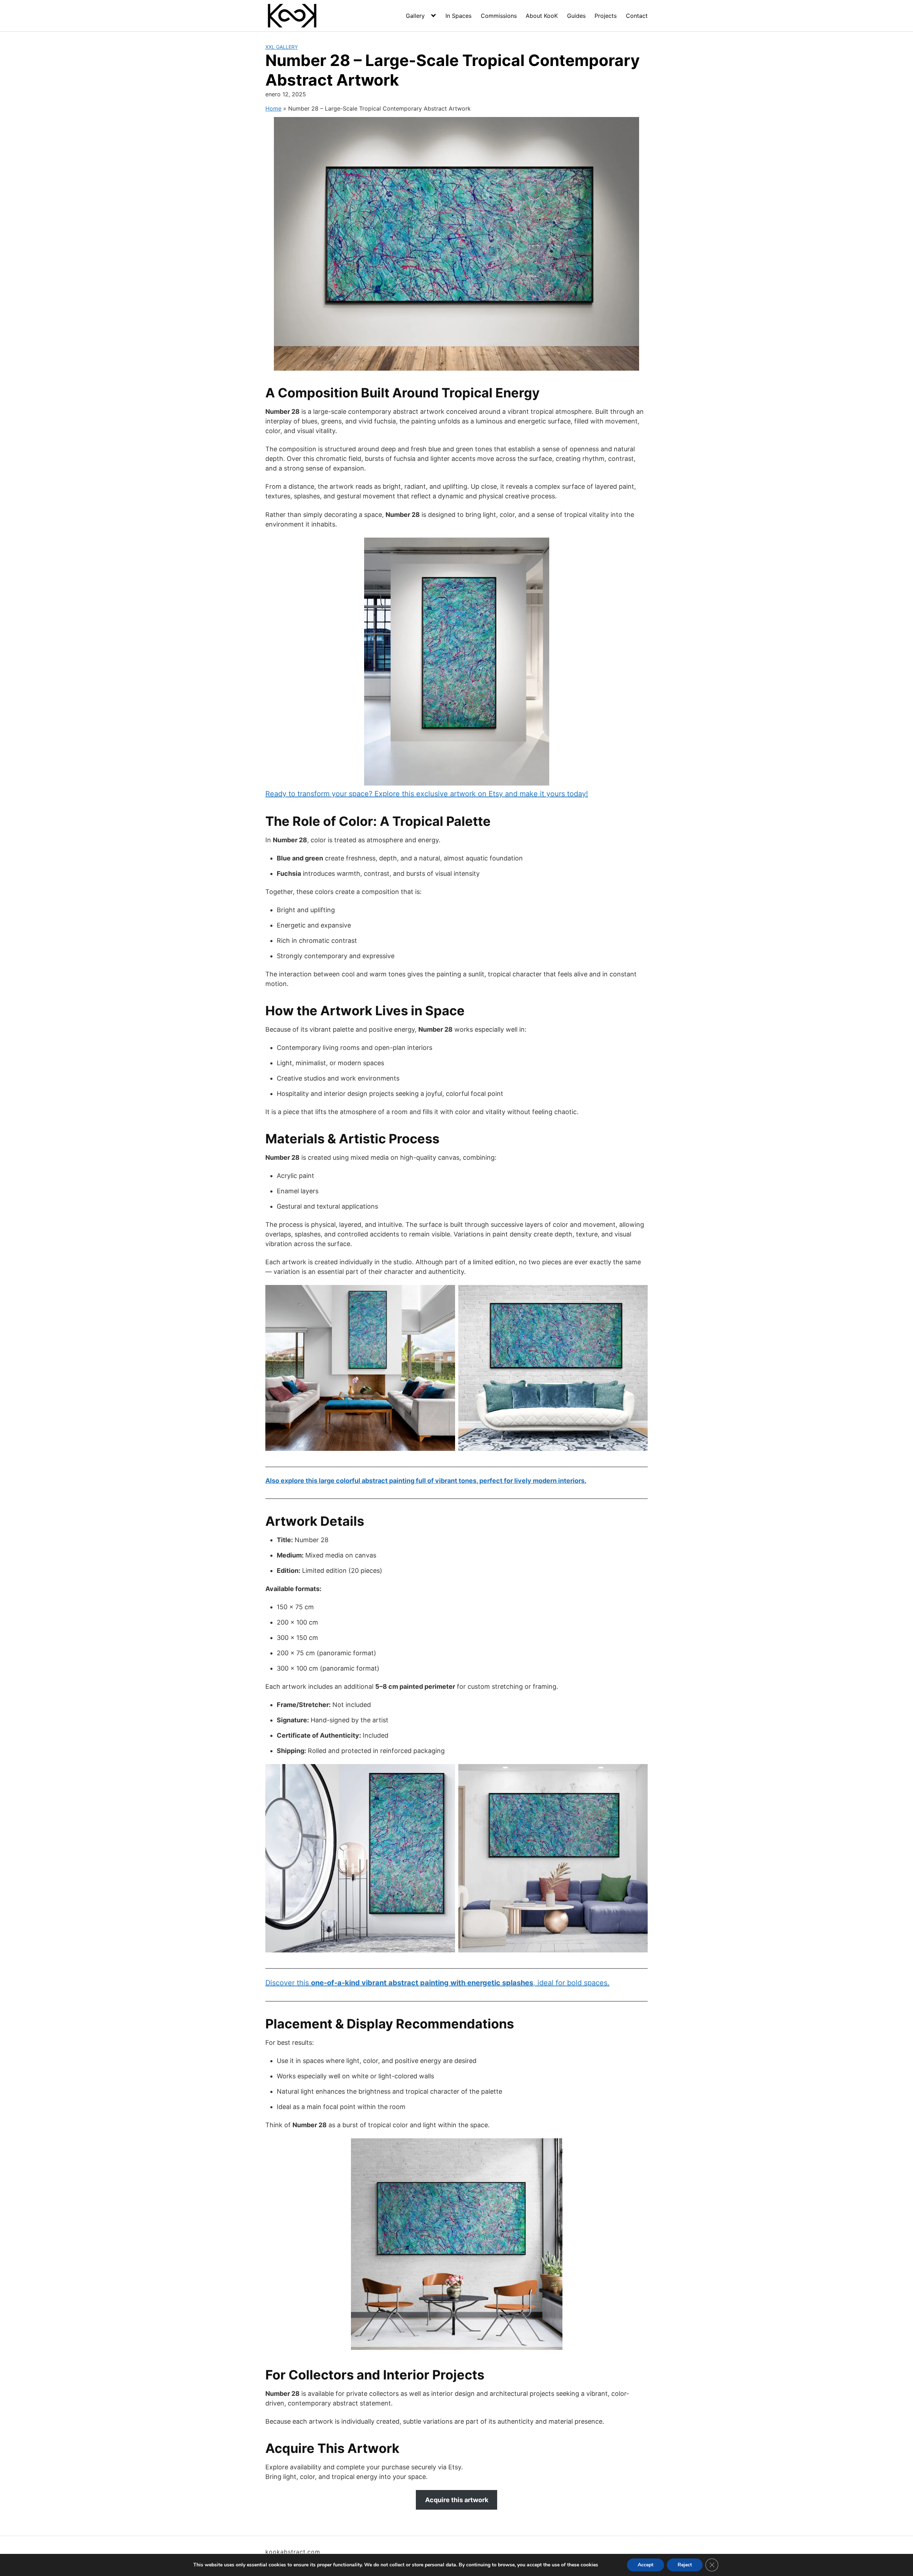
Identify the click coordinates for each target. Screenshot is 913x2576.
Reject (685, 2565)
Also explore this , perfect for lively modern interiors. (426, 1481)
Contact (637, 16)
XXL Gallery (282, 47)
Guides (576, 16)
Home (273, 108)
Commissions (499, 16)
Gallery (415, 16)
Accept (646, 2565)
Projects (606, 16)
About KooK (542, 16)
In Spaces (458, 16)
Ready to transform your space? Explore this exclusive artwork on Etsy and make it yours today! (427, 794)
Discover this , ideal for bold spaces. (437, 1983)
